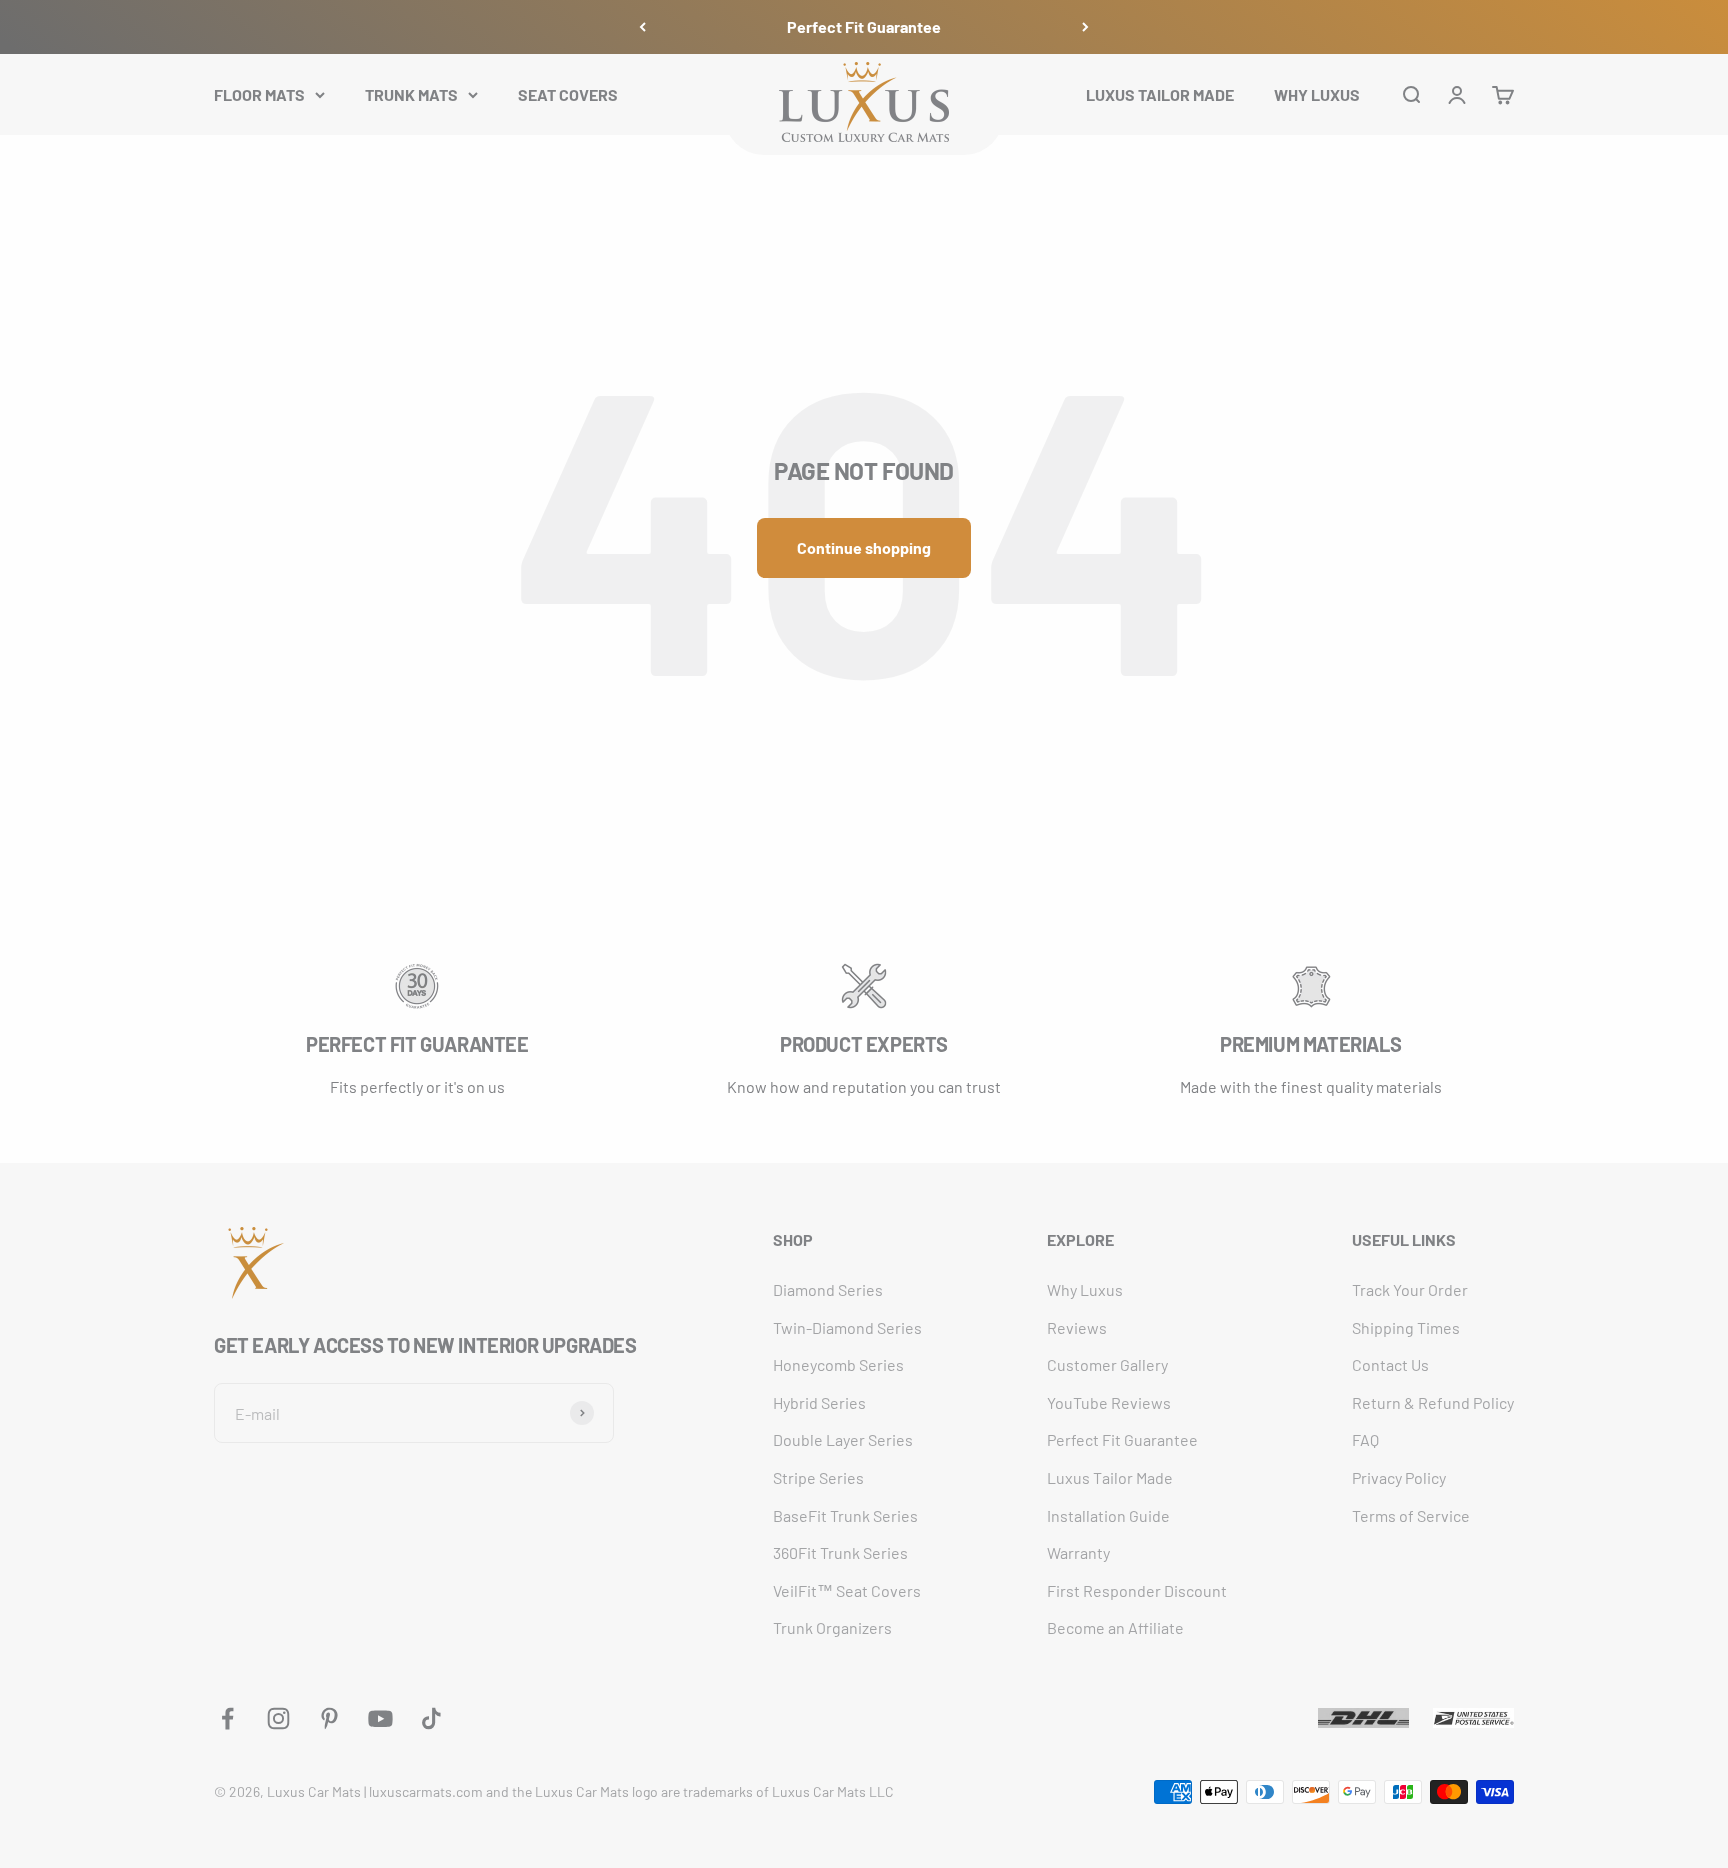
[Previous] (642, 27)
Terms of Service (1411, 1515)
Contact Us (1390, 1364)
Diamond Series (828, 1289)
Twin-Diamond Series (847, 1327)
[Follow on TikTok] (431, 1718)
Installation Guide (1108, 1515)
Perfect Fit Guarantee (864, 26)
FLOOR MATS (259, 93)
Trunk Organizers (832, 1627)
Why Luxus (1085, 1289)
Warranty (1078, 1552)
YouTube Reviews (1109, 1402)
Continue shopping (864, 547)
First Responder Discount (1137, 1590)
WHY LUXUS (1317, 93)
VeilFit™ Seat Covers (847, 1590)
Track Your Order (1410, 1289)
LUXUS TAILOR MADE (1160, 93)
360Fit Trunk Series (840, 1552)
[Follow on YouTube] (380, 1718)
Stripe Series (818, 1477)
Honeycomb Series (838, 1364)
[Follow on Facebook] (227, 1718)
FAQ (1365, 1439)
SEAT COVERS (568, 93)
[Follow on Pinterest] (329, 1718)
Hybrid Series (819, 1402)
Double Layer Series (843, 1439)
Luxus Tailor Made (1110, 1477)
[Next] (1085, 27)
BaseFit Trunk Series (845, 1515)
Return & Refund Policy (1433, 1402)
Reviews (1077, 1327)
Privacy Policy (1399, 1477)
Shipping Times (1406, 1327)
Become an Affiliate (1115, 1627)
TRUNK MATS (411, 93)
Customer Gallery (1107, 1364)
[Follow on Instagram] (278, 1718)
